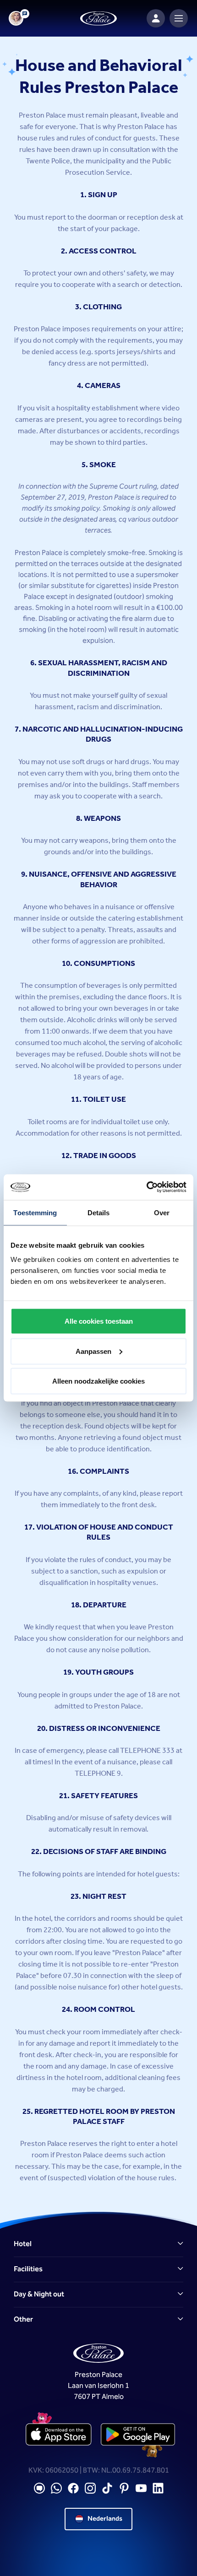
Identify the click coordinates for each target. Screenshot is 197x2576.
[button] (98, 2244)
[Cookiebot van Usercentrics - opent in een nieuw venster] (146, 1187)
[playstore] (138, 2435)
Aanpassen (93, 1351)
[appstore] (59, 2435)
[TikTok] (107, 2488)
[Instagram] (90, 2488)
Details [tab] (99, 1212)
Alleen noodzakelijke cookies (98, 1381)
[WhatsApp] (56, 2488)
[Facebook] (73, 2488)
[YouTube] (141, 2488)
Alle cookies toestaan (99, 1321)
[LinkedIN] (158, 2488)
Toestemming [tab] (35, 1212)
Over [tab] (162, 1212)
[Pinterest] (124, 2488)
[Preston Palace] (98, 19)
